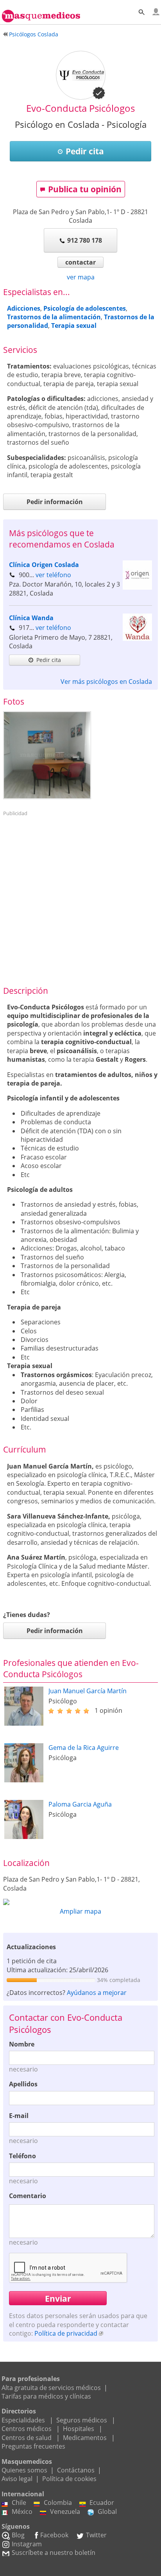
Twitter (96, 2535)
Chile (19, 2503)
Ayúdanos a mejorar (97, 1993)
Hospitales (79, 2429)
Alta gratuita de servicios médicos (51, 2388)
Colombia (58, 2503)
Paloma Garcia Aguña (80, 1804)
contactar (80, 262)
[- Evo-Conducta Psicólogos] (47, 755)
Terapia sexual (74, 326)
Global (107, 2512)
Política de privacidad (66, 2333)
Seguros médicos (82, 2420)
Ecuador (102, 2503)
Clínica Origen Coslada (44, 565)
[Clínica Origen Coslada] (137, 587)
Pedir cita (85, 151)
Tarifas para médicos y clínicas (46, 2396)
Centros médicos (27, 2429)
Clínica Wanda (31, 618)
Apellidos (23, 2084)
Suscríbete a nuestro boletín (54, 2553)
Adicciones (24, 308)
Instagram (27, 2544)
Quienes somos (24, 2470)
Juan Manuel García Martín (88, 1691)
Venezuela (65, 2512)
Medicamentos (85, 2438)
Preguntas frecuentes (33, 2446)
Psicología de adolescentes (85, 308)
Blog (18, 2535)
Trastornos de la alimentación (54, 317)
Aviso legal (17, 2479)
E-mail (19, 2116)
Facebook (54, 2535)
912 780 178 (85, 240)
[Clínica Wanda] (137, 639)
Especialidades (23, 2420)
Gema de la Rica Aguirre (84, 1748)
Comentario (28, 2196)
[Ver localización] (80, 1902)
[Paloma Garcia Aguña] (24, 1837)
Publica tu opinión (85, 189)
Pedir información (55, 502)
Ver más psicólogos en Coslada (106, 682)
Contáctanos (76, 2470)
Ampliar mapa (80, 1911)
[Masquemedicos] (41, 13)
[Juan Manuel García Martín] (24, 1723)
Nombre (22, 2044)
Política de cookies (69, 2479)
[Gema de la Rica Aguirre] (24, 1780)
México (22, 2512)
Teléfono (22, 2156)
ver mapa (81, 277)
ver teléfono (53, 575)
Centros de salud (27, 2438)
